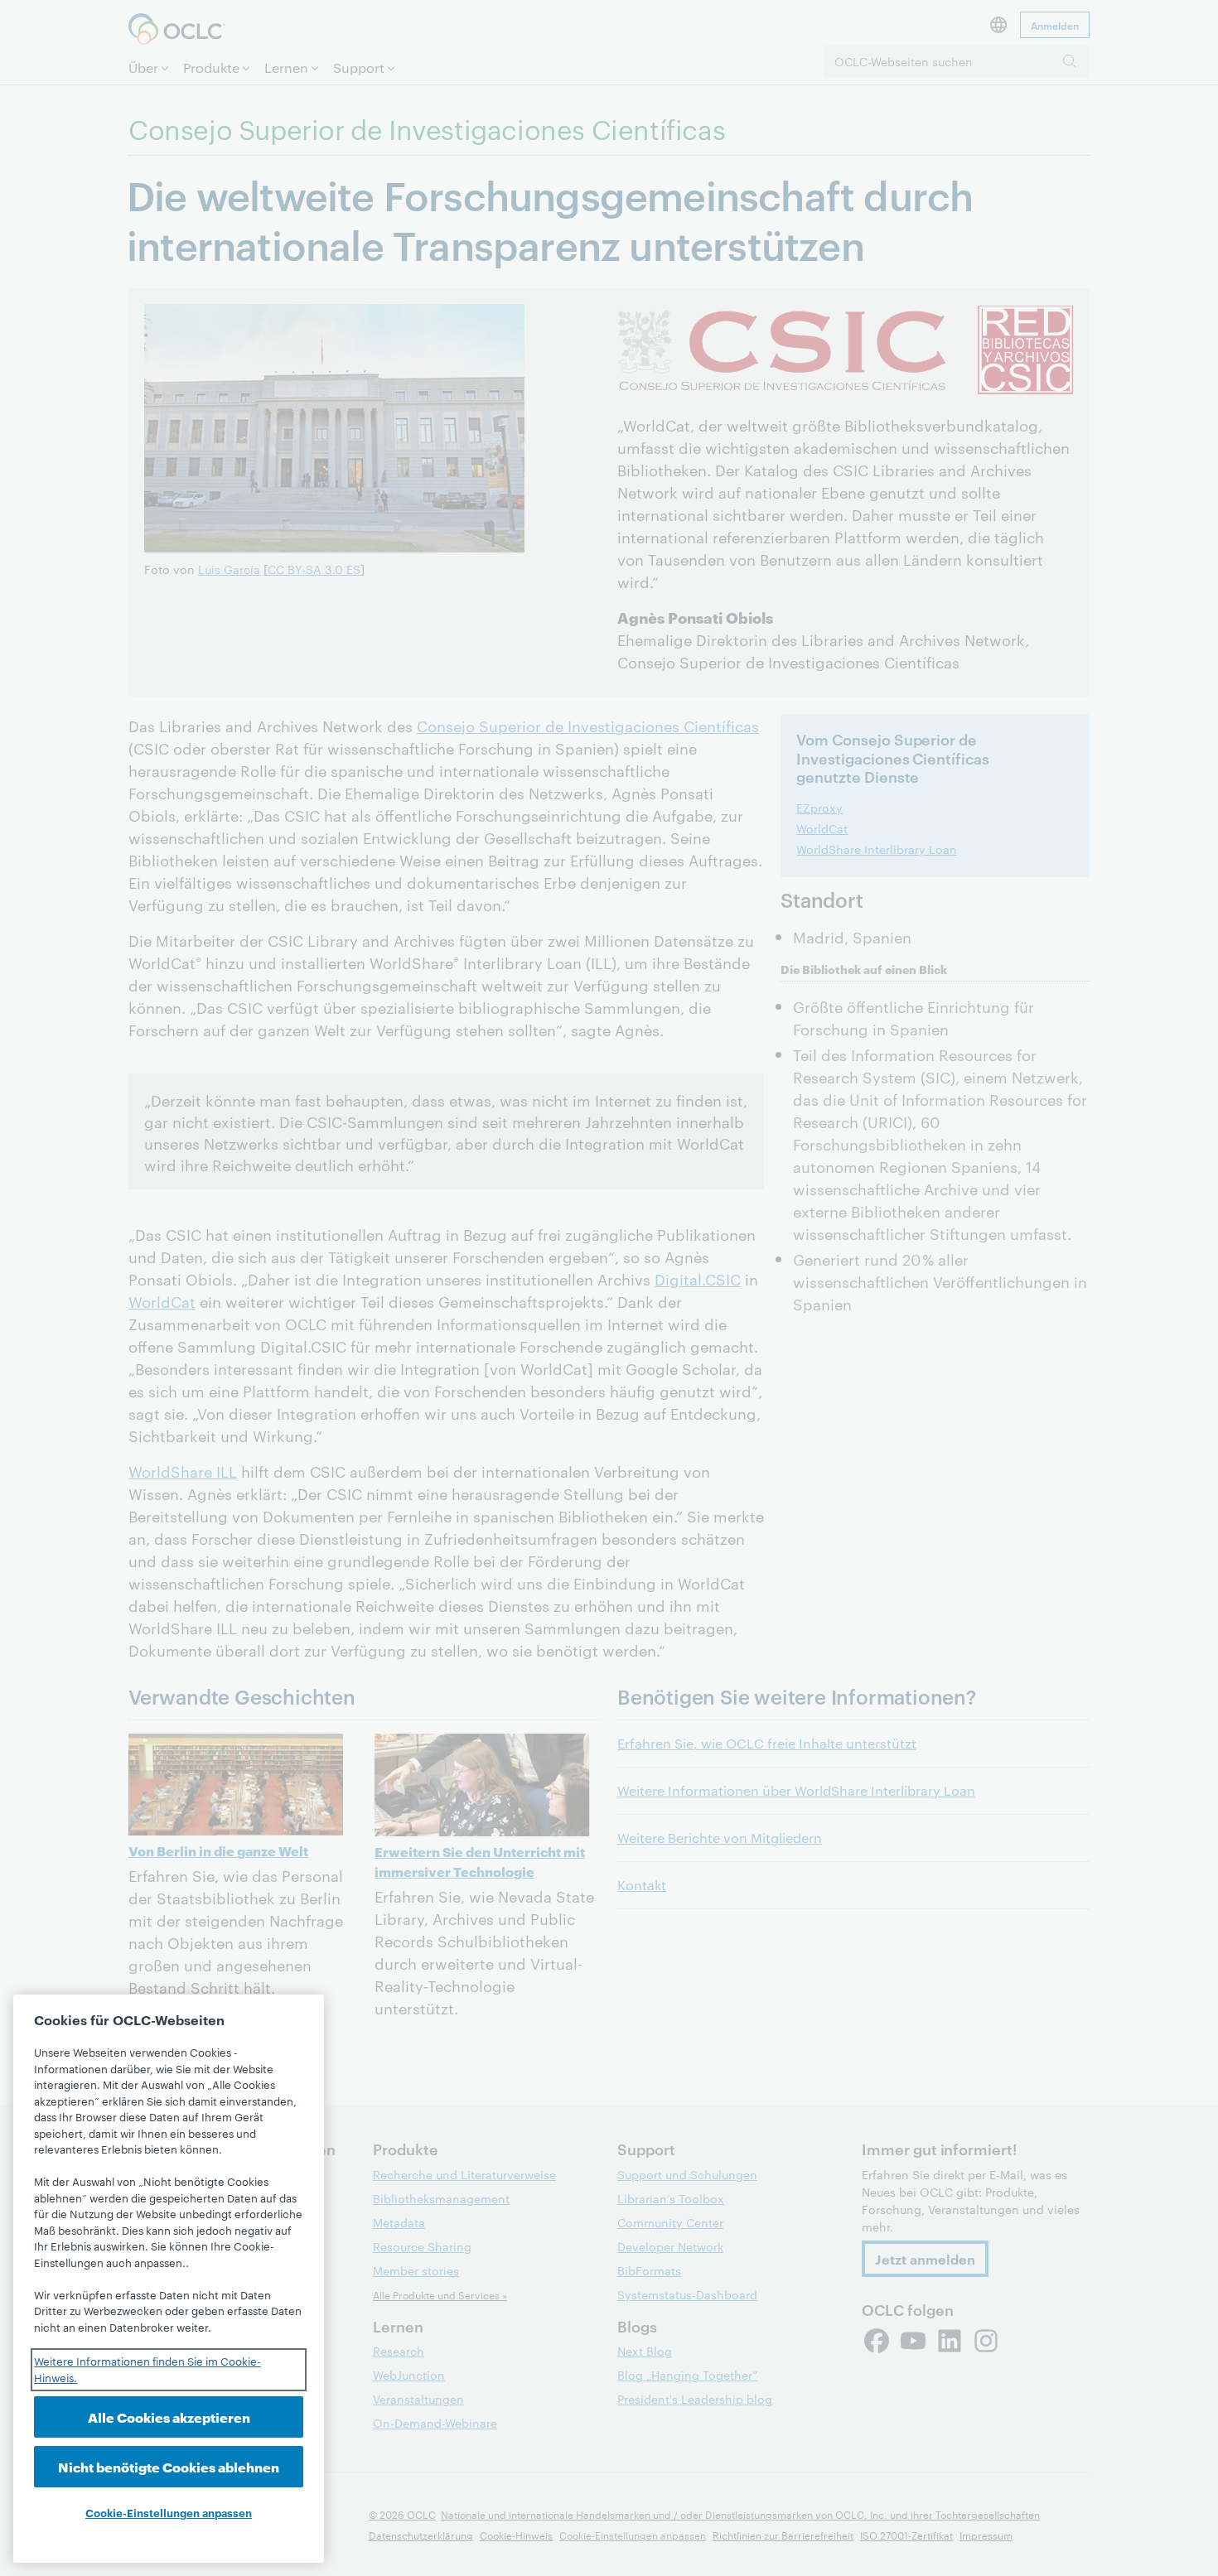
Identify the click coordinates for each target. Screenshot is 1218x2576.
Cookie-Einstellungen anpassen (169, 2512)
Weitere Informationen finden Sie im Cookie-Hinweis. (147, 2369)
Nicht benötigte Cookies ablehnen (169, 2466)
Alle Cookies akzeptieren (169, 2417)
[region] (169, 2279)
